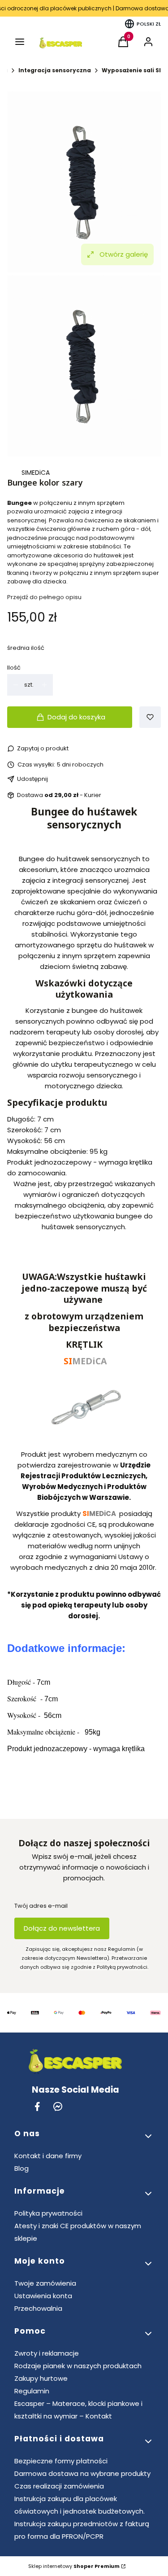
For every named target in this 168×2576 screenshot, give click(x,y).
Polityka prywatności (48, 2213)
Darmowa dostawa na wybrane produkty (82, 2473)
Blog (22, 2168)
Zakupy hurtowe (41, 2378)
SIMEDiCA (36, 473)
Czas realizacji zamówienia (59, 2486)
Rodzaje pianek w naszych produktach (78, 2366)
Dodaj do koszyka (76, 717)
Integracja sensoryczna (55, 70)
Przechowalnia (38, 2308)
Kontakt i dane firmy (48, 2156)
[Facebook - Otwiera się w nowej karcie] (37, 2106)
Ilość (14, 668)
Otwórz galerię (124, 254)
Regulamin (32, 2391)
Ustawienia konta (43, 2296)
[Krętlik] (84, 1438)
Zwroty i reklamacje (47, 2353)
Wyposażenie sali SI (131, 70)
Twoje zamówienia (45, 2283)
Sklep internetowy (74, 2566)
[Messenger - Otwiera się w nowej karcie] (58, 2106)
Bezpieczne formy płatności (61, 2461)
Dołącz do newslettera (62, 1928)
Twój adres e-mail (41, 1906)
